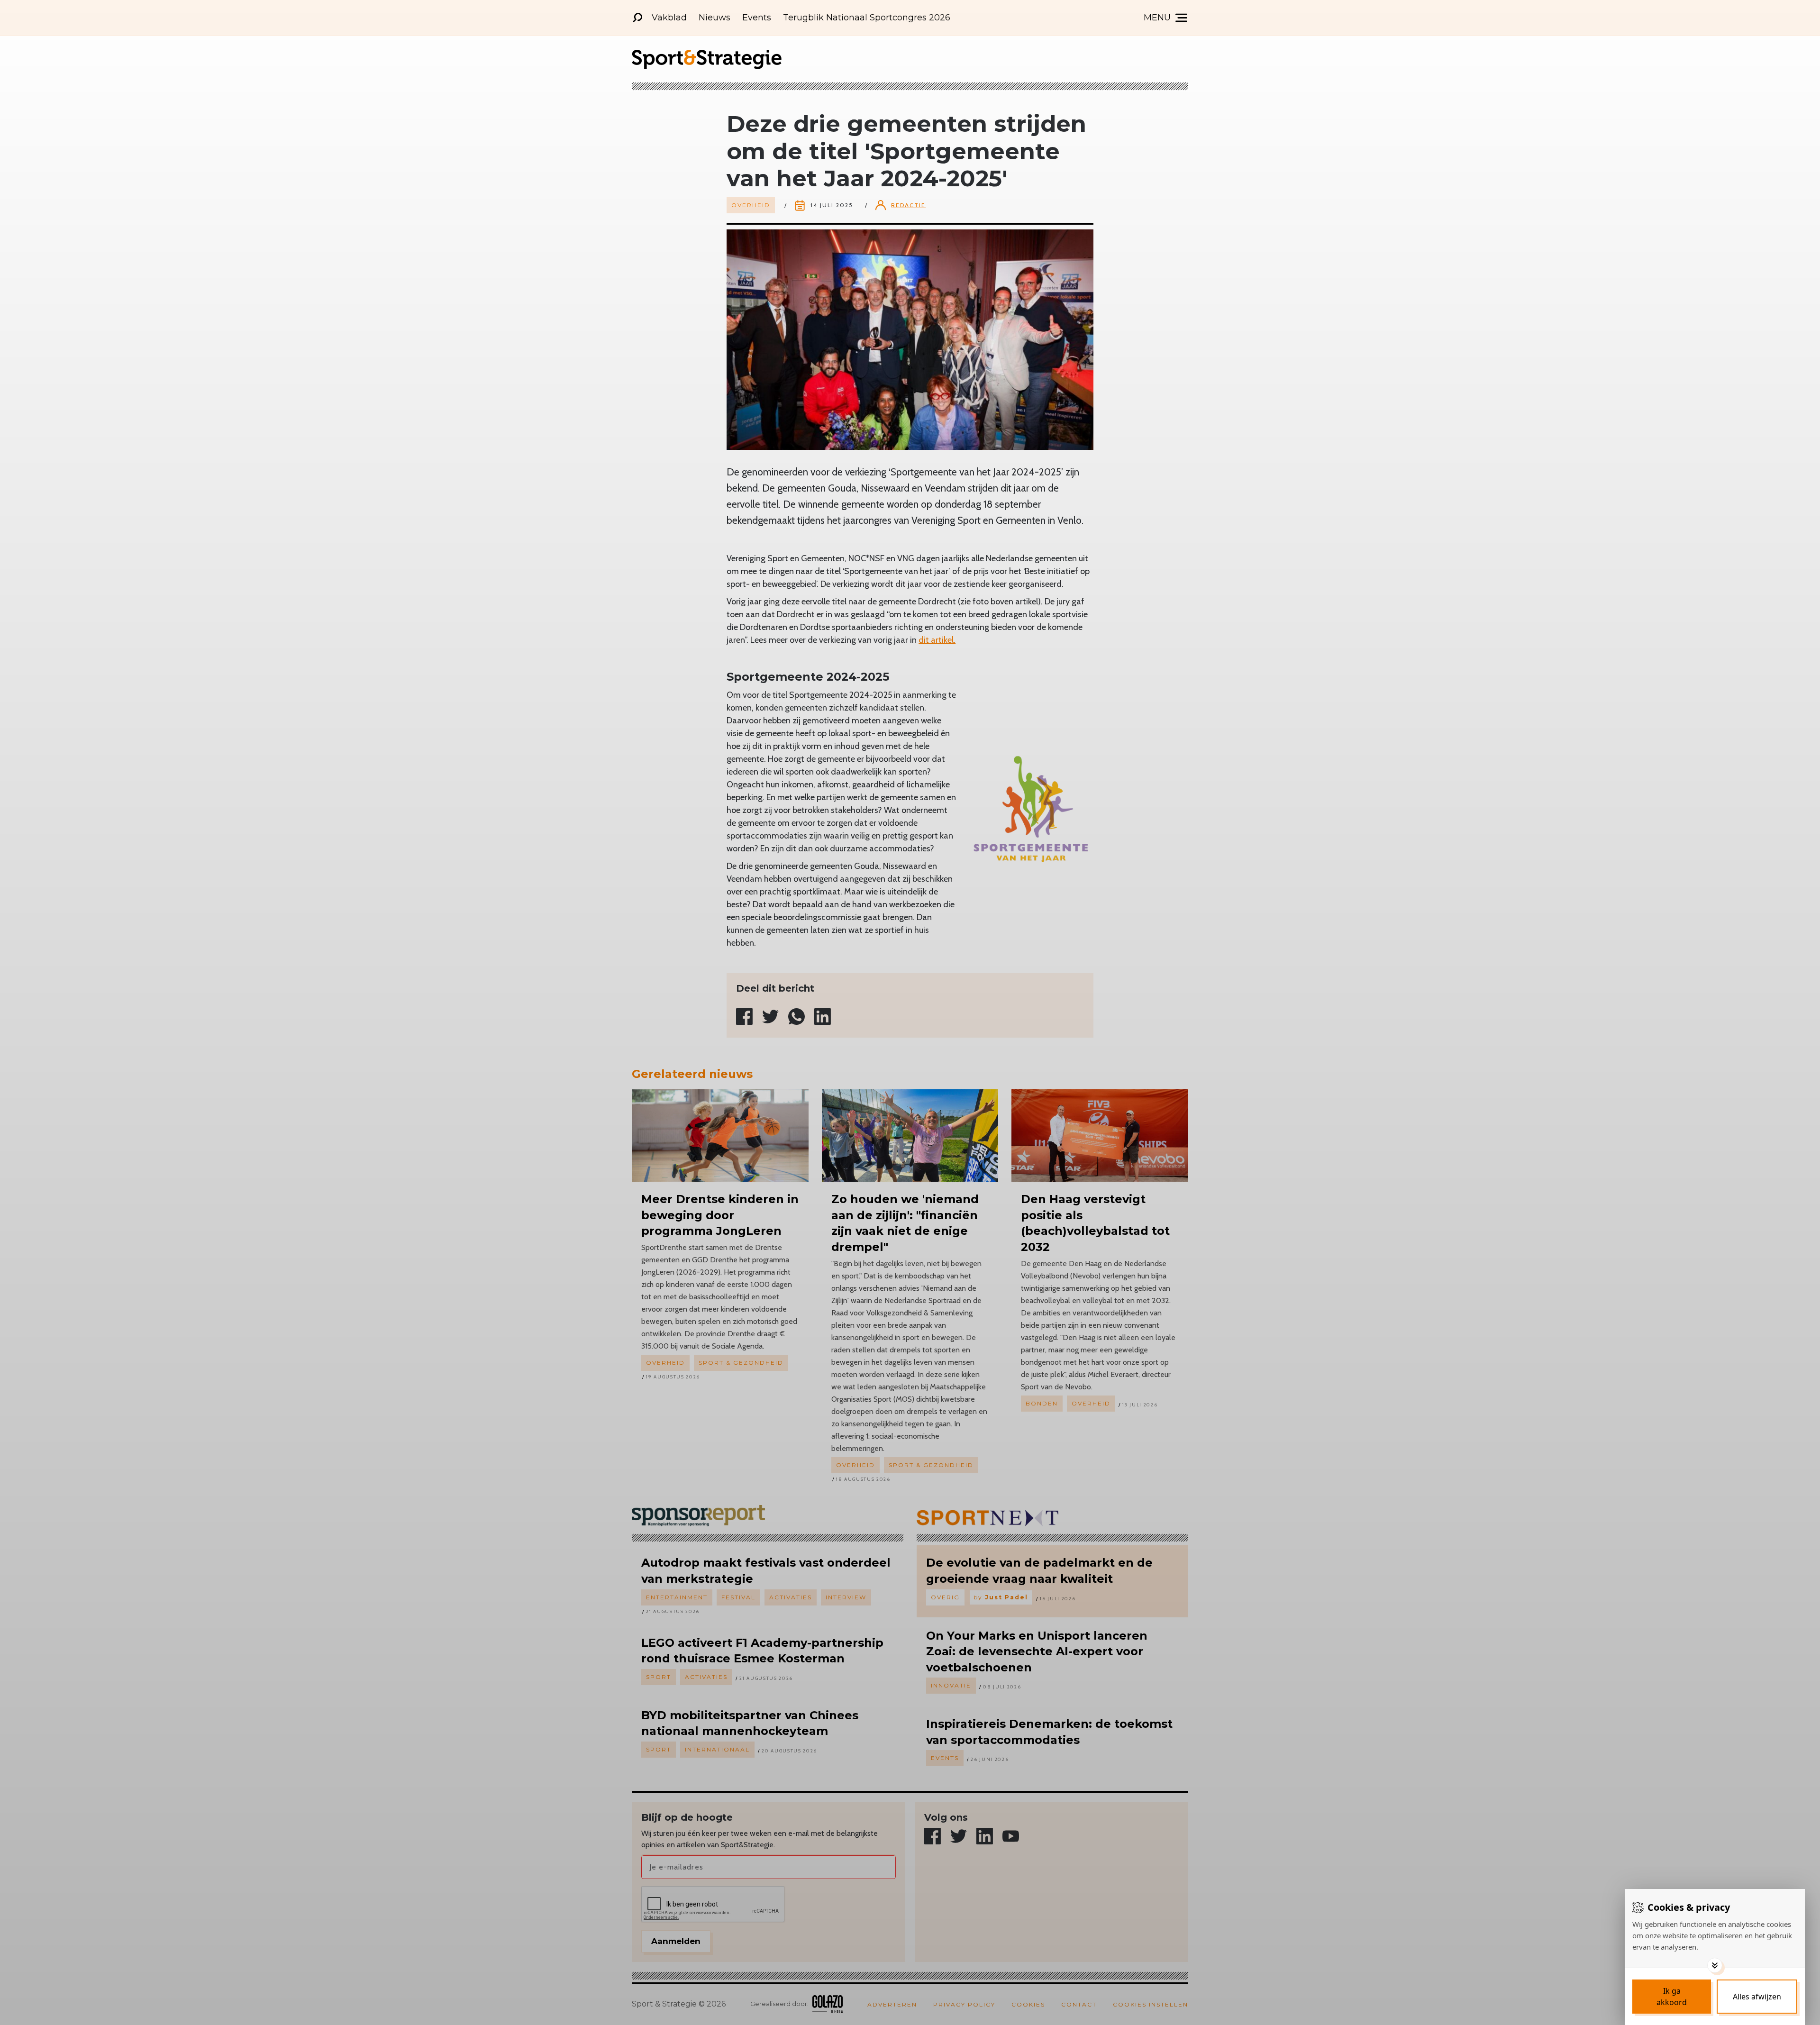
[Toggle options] (1715, 1965)
